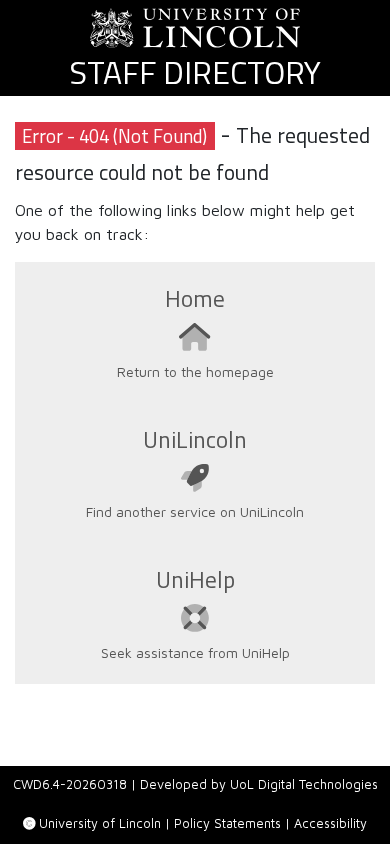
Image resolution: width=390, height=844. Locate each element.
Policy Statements (227, 823)
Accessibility (330, 823)
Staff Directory (195, 72)
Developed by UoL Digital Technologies (259, 784)
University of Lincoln (100, 823)
